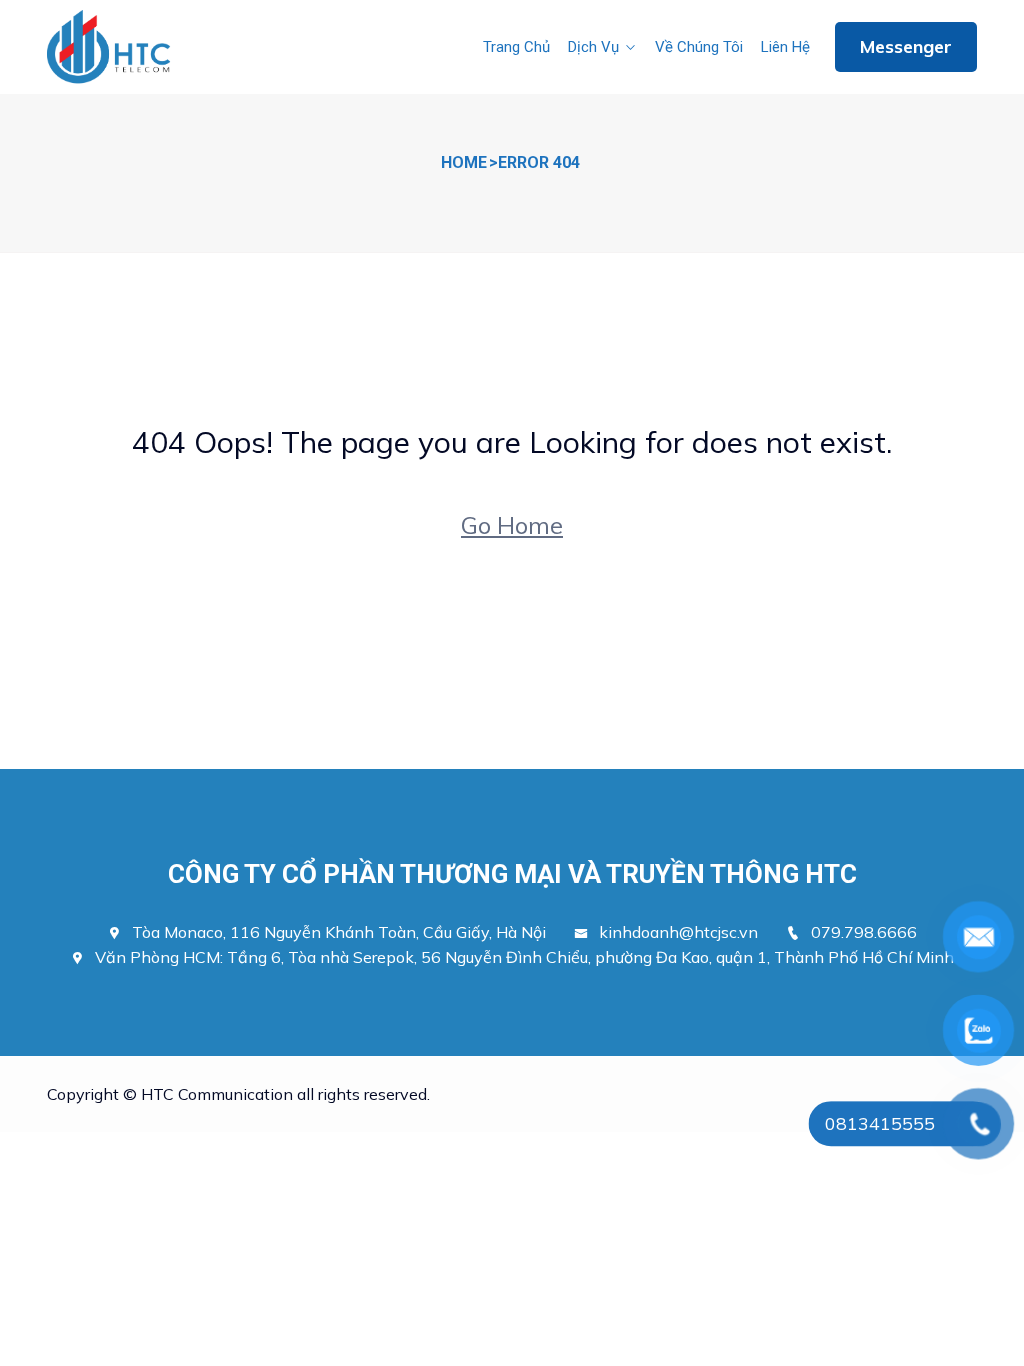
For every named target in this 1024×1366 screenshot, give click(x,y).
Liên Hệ (785, 47)
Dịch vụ (593, 47)
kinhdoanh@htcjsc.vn (690, 932)
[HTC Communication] (109, 47)
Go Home (512, 525)
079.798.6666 (864, 932)
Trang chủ (516, 47)
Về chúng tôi (699, 47)
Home (464, 162)
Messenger (906, 46)
